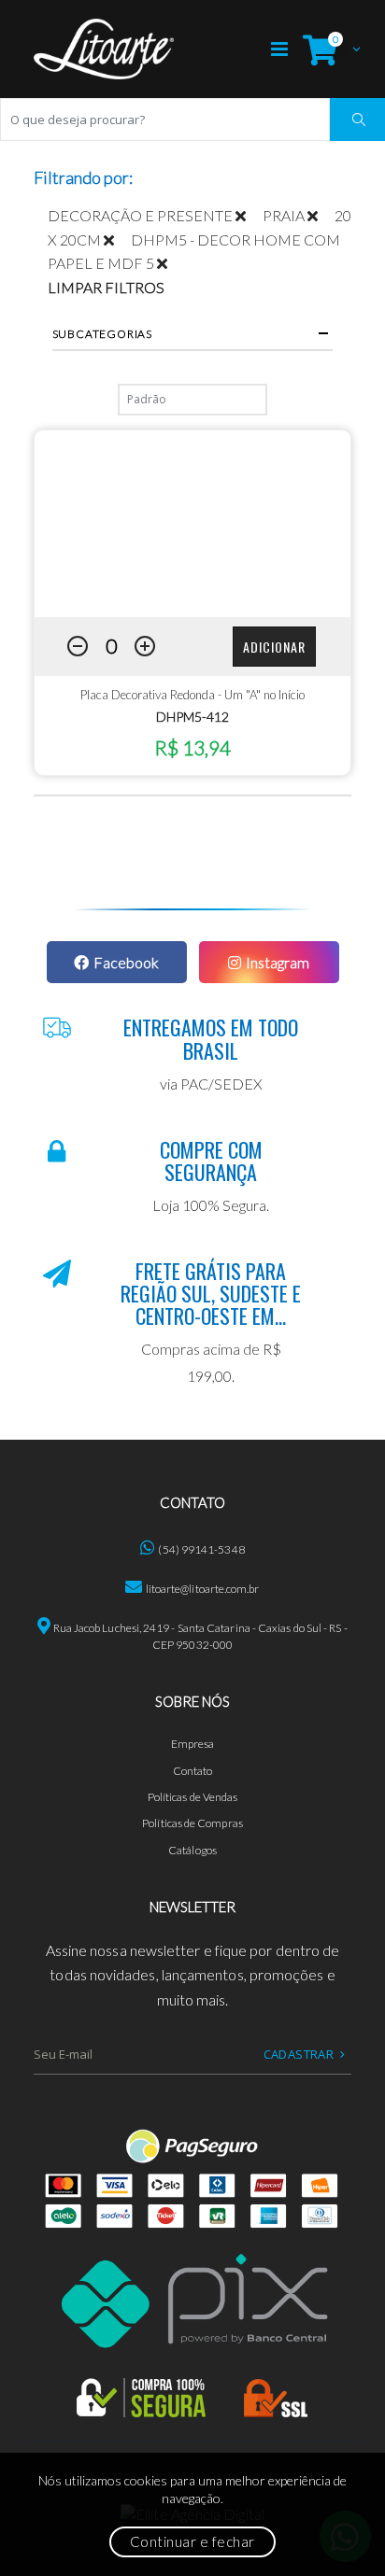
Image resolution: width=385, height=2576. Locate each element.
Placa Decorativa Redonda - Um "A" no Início (192, 695)
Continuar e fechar (192, 2541)
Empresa (193, 1744)
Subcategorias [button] (102, 334)
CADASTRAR (299, 2054)
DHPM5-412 (192, 717)
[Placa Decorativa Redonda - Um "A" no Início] (193, 524)
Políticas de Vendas (193, 1797)
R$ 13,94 (192, 747)
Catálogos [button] (192, 1850)
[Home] (104, 49)
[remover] (249, 215)
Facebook (126, 962)
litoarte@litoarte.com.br (203, 1589)
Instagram (278, 962)
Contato (193, 1771)
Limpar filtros (106, 287)
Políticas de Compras (192, 1823)
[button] (327, 49)
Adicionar (274, 647)
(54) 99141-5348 (201, 1549)
